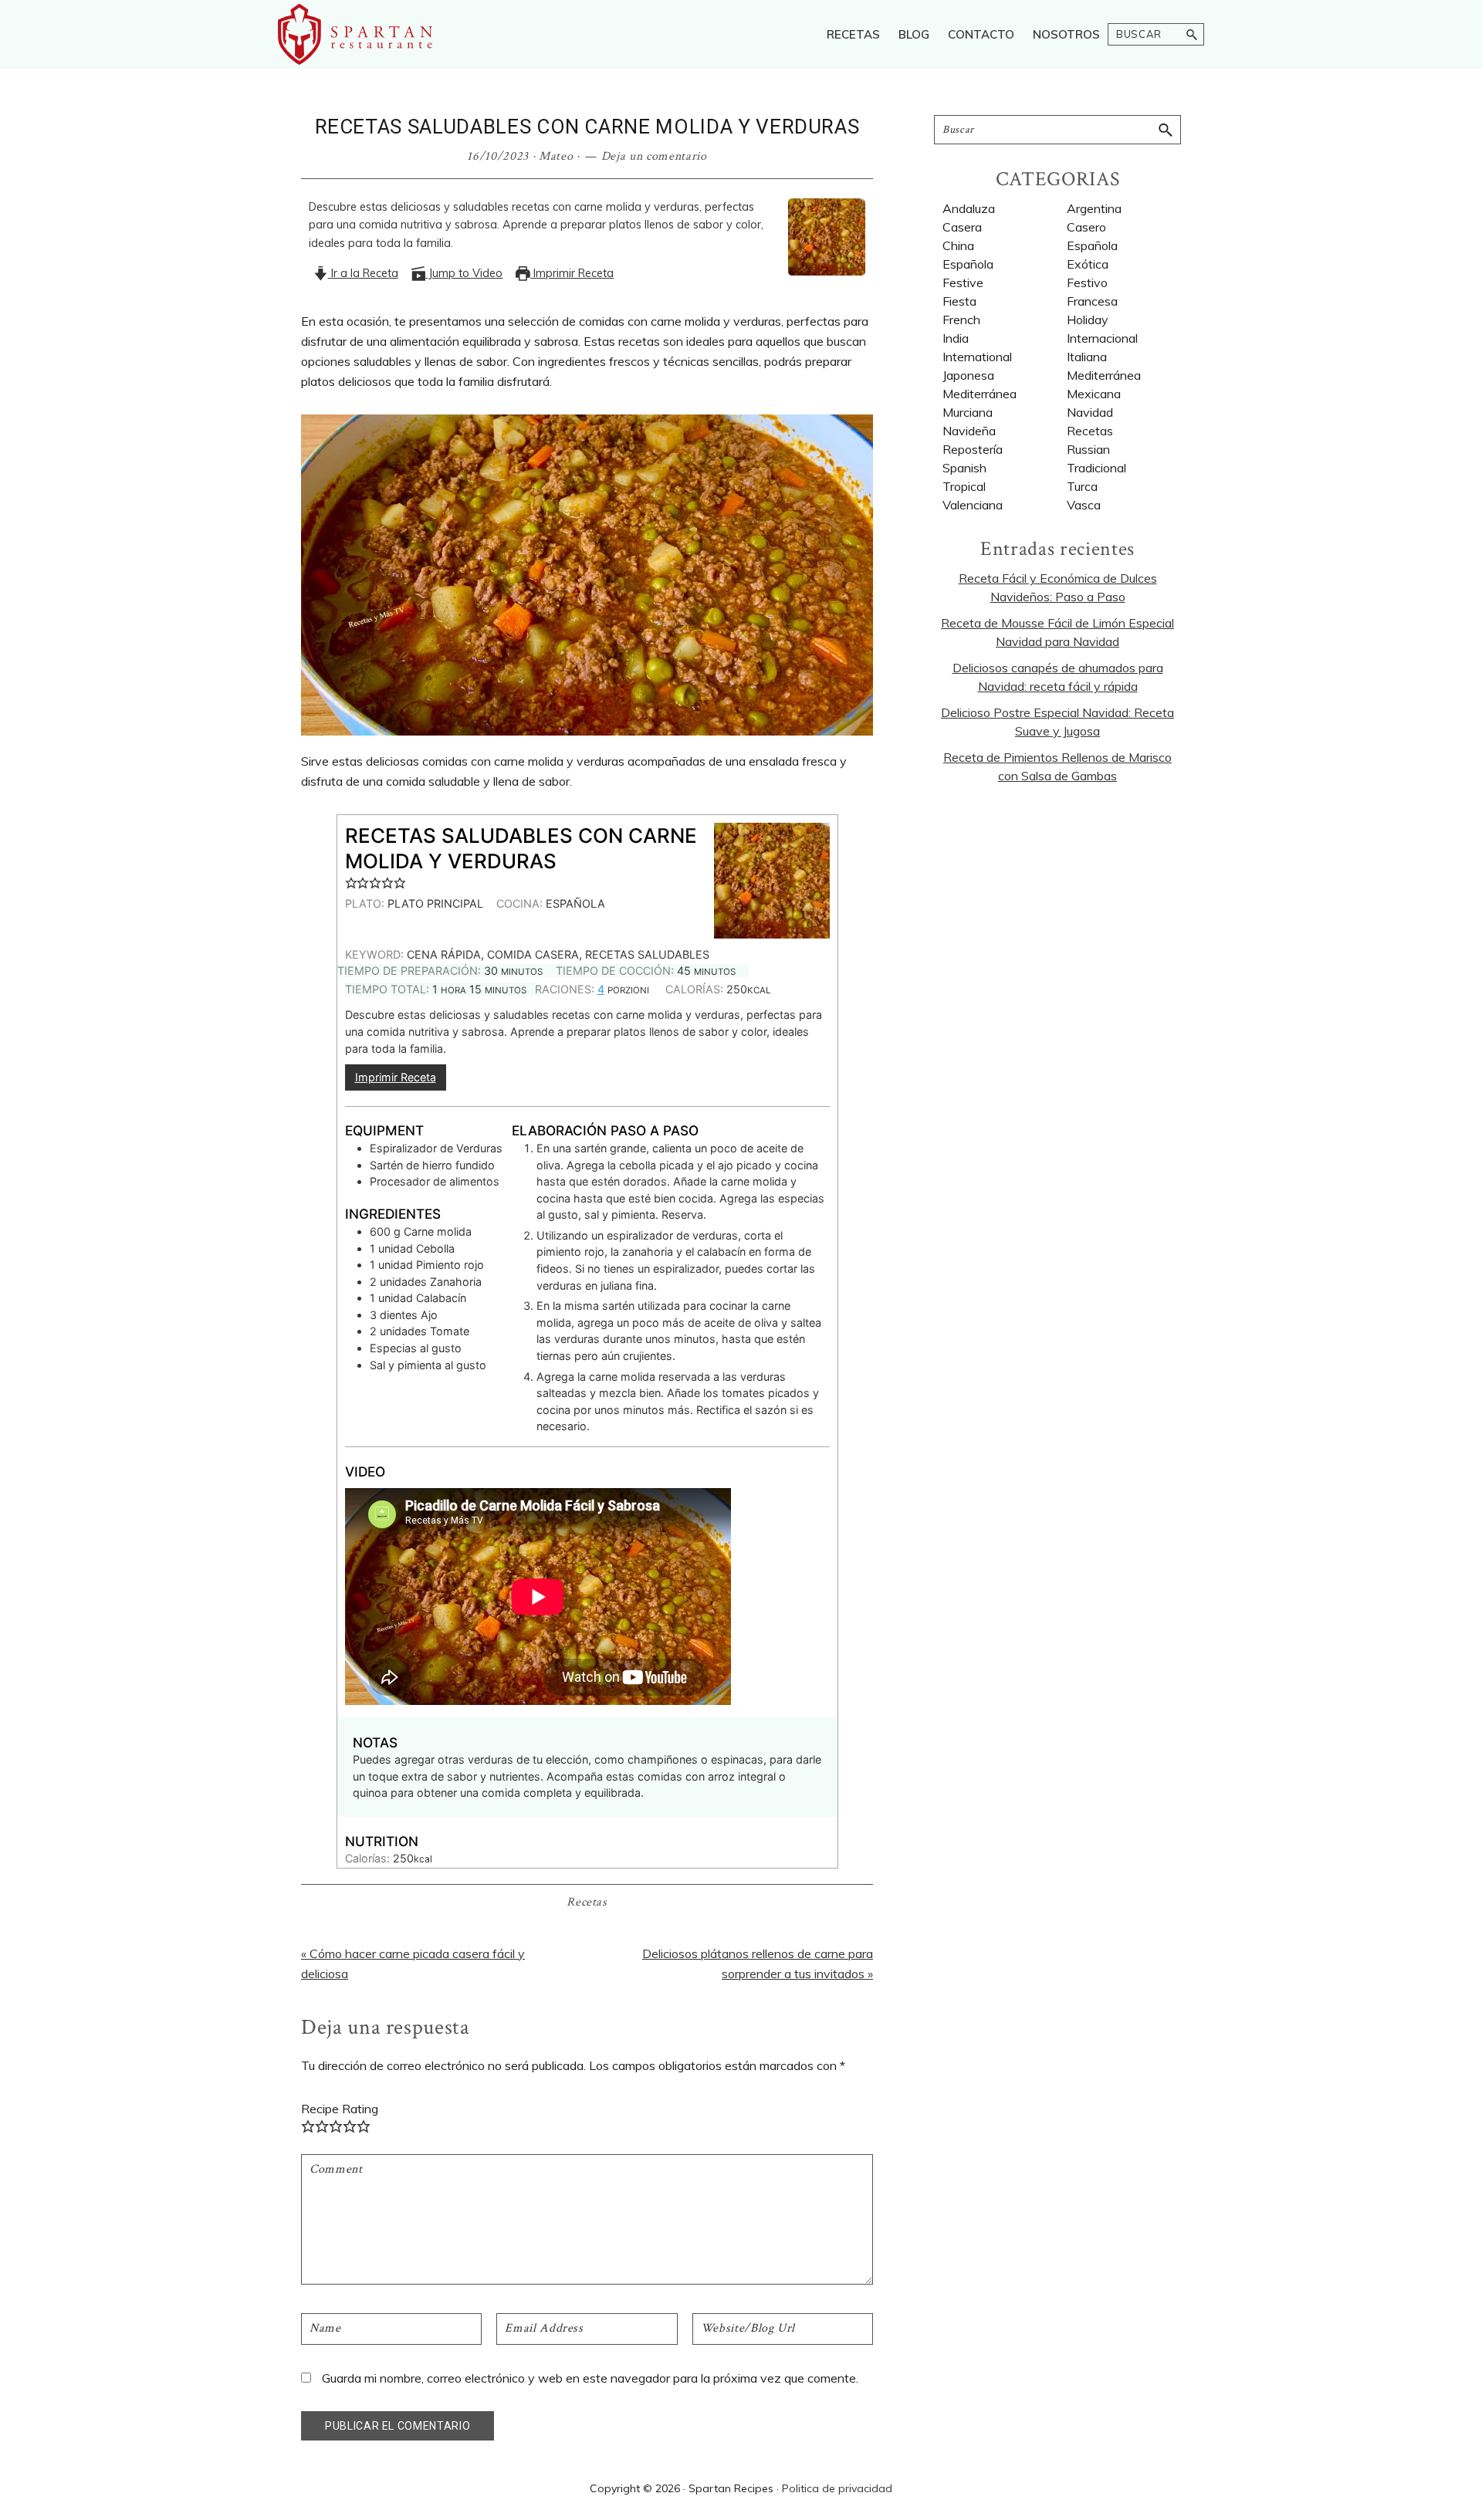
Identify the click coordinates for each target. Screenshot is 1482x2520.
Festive (963, 282)
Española (1092, 245)
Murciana (968, 412)
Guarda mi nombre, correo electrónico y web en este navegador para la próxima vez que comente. (590, 2378)
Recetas (587, 1902)
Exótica (1088, 264)
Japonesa (968, 375)
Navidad (1090, 412)
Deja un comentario (654, 156)
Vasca (1084, 505)
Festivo (1087, 282)
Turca (1082, 486)
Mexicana (1094, 394)
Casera (962, 227)
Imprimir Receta (572, 273)
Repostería (973, 449)
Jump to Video (464, 273)
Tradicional (1096, 468)
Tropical (964, 486)
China (958, 245)
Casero (1086, 227)
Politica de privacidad (837, 2488)
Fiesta (959, 301)
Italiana (1087, 357)
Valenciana (973, 505)
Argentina (1094, 208)
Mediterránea (1104, 375)
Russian (1088, 449)
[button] (351, 883)
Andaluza (969, 208)
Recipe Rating (340, 2109)
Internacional (1102, 338)
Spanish (964, 468)
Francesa (1092, 301)
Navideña (969, 431)
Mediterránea (980, 394)
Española (968, 264)
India (956, 338)
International (977, 357)
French (961, 320)
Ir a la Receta (363, 273)
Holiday (1088, 320)
